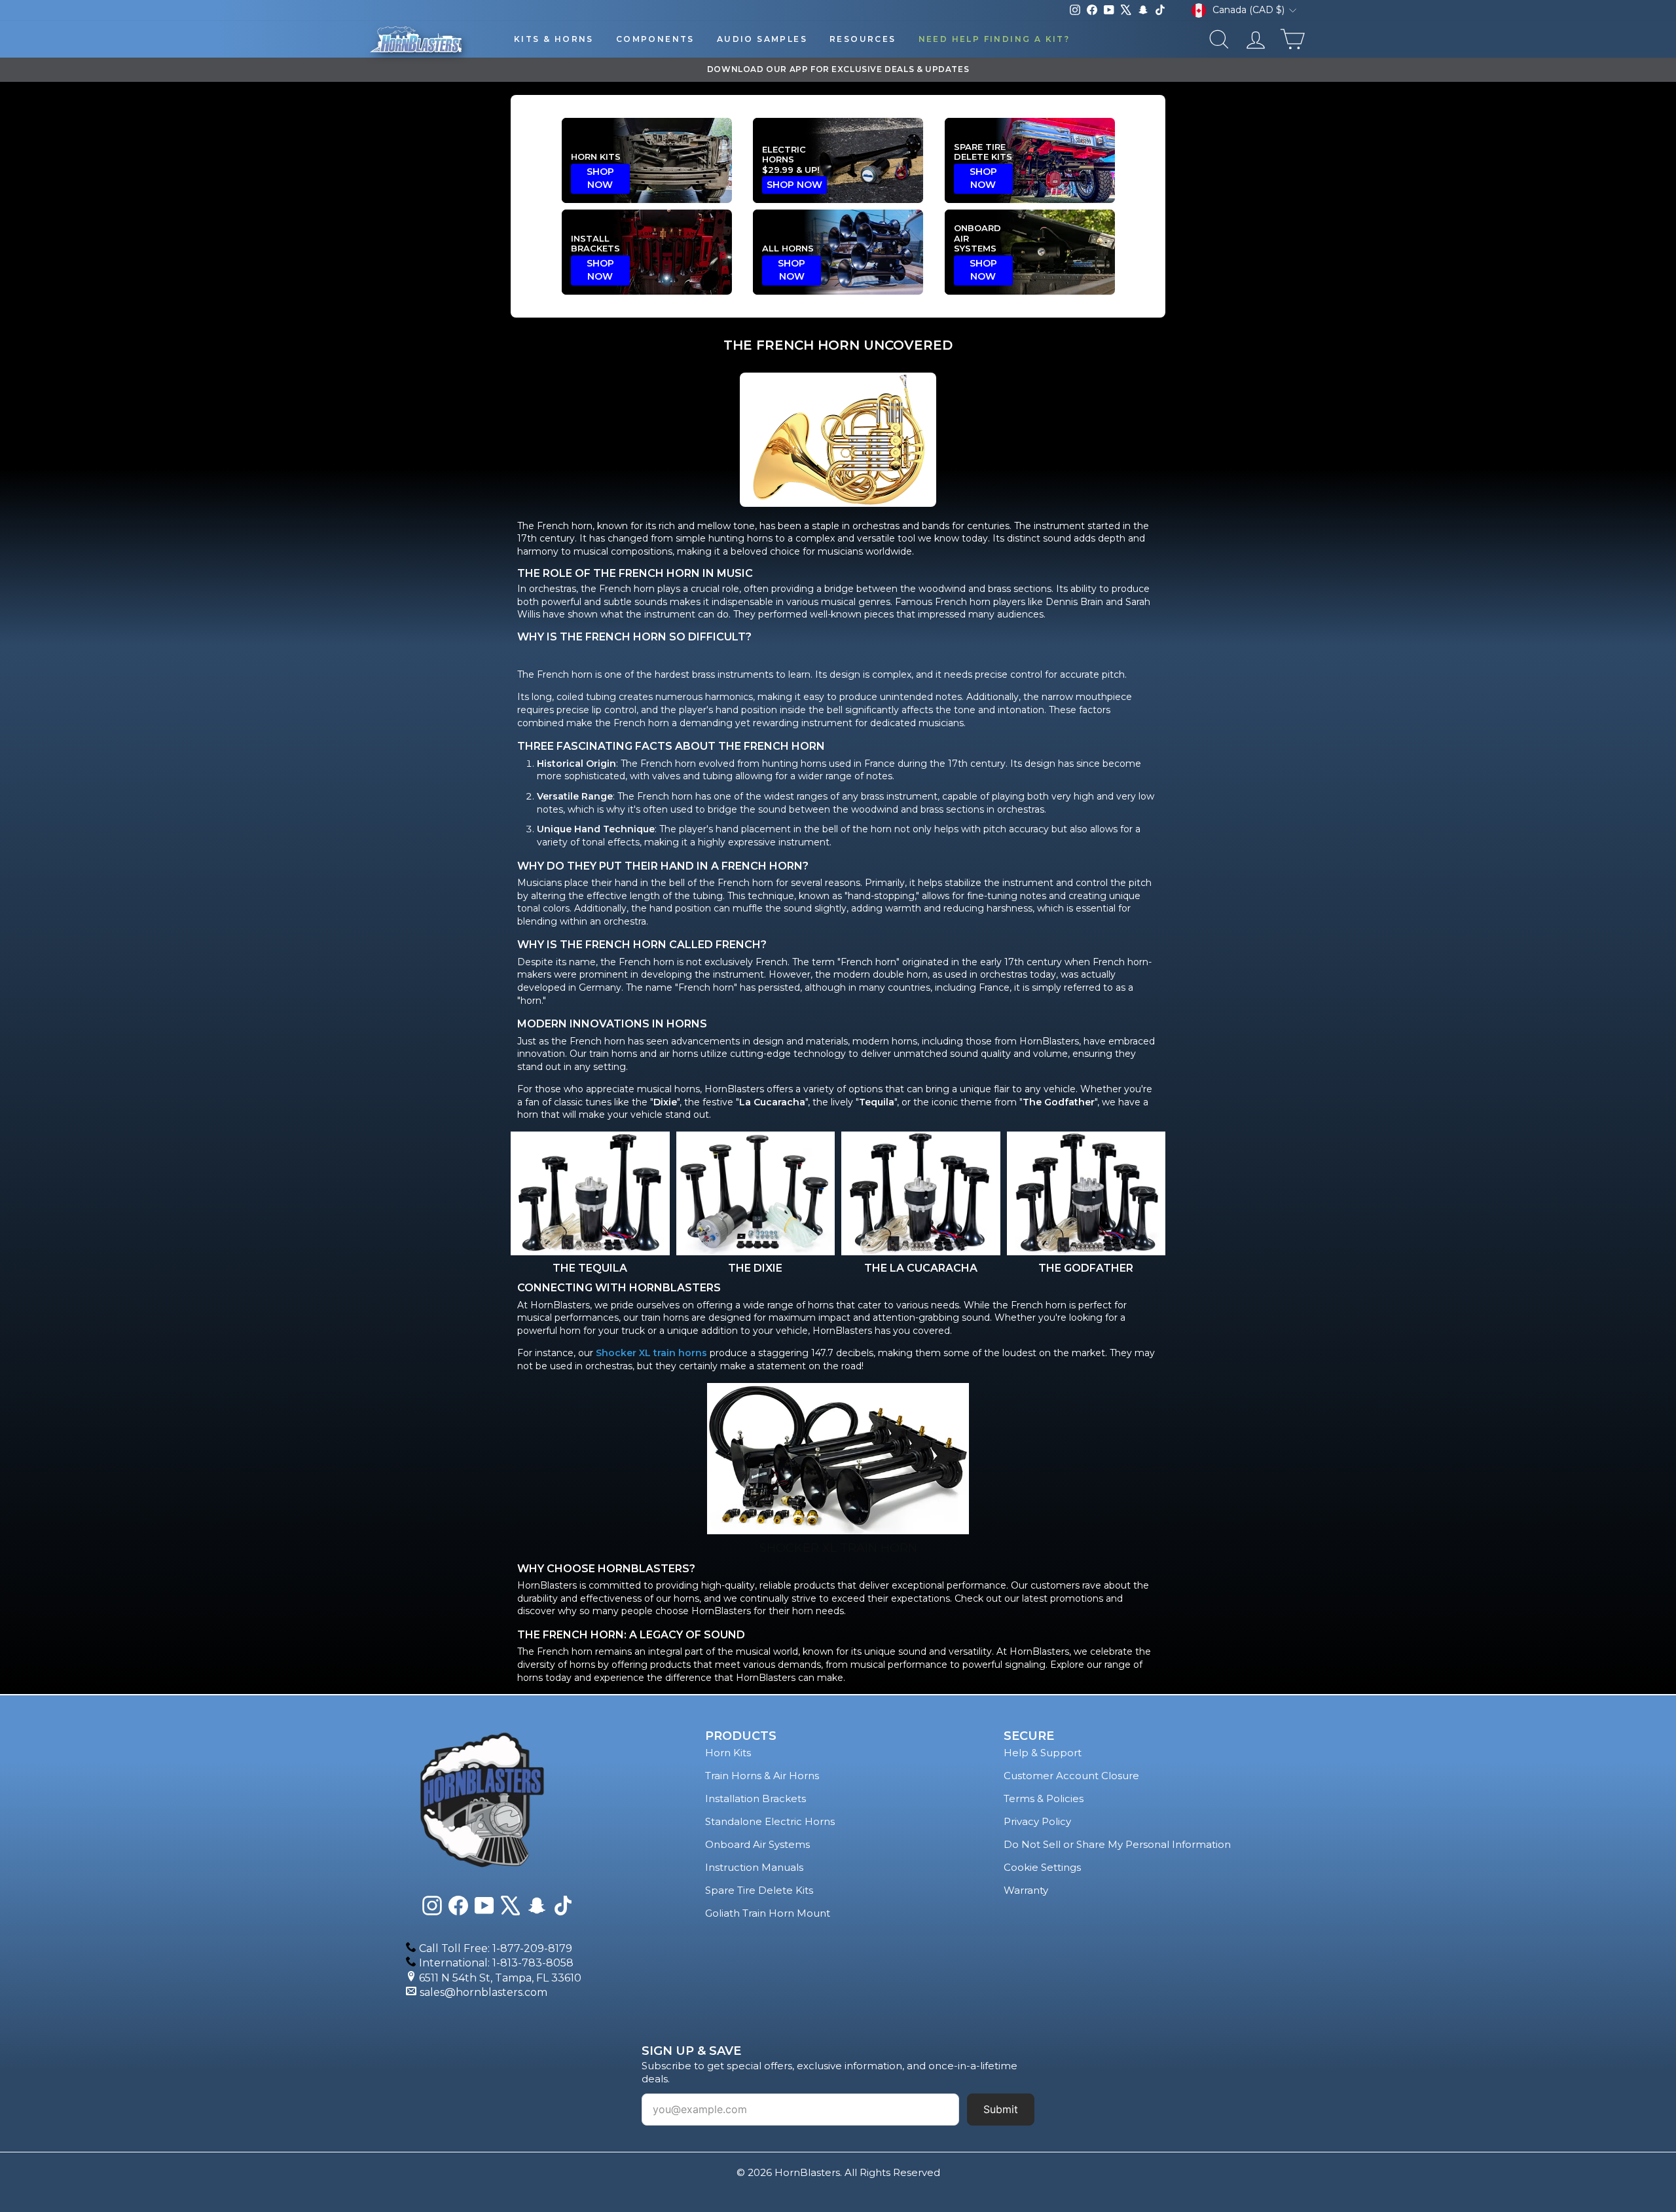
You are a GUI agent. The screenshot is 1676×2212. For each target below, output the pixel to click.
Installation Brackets (756, 1798)
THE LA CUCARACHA (921, 1268)
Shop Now (600, 178)
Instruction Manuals (754, 1867)
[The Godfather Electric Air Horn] (1086, 1193)
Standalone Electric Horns (770, 1821)
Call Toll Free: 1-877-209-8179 (496, 1948)
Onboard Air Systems (757, 1844)
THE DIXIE (755, 1268)
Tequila (877, 1102)
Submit (1001, 2109)
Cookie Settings (1042, 1867)
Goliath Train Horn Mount (768, 1913)
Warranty (1026, 1890)
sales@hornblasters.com (483, 1992)
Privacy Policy (1037, 1821)
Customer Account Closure (1071, 1776)
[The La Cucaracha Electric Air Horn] (921, 1193)
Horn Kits (728, 1753)
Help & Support (1043, 1753)
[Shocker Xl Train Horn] (838, 1459)
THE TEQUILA (590, 1268)
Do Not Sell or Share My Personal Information (1117, 1844)
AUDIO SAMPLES (762, 39)
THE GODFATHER (1086, 1268)
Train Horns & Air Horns (762, 1776)
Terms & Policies (1044, 1798)
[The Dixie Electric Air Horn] (756, 1193)
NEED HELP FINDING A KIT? (994, 39)
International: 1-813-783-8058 (496, 1963)
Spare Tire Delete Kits (759, 1890)
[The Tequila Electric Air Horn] (590, 1193)
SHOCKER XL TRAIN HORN (838, 1548)
